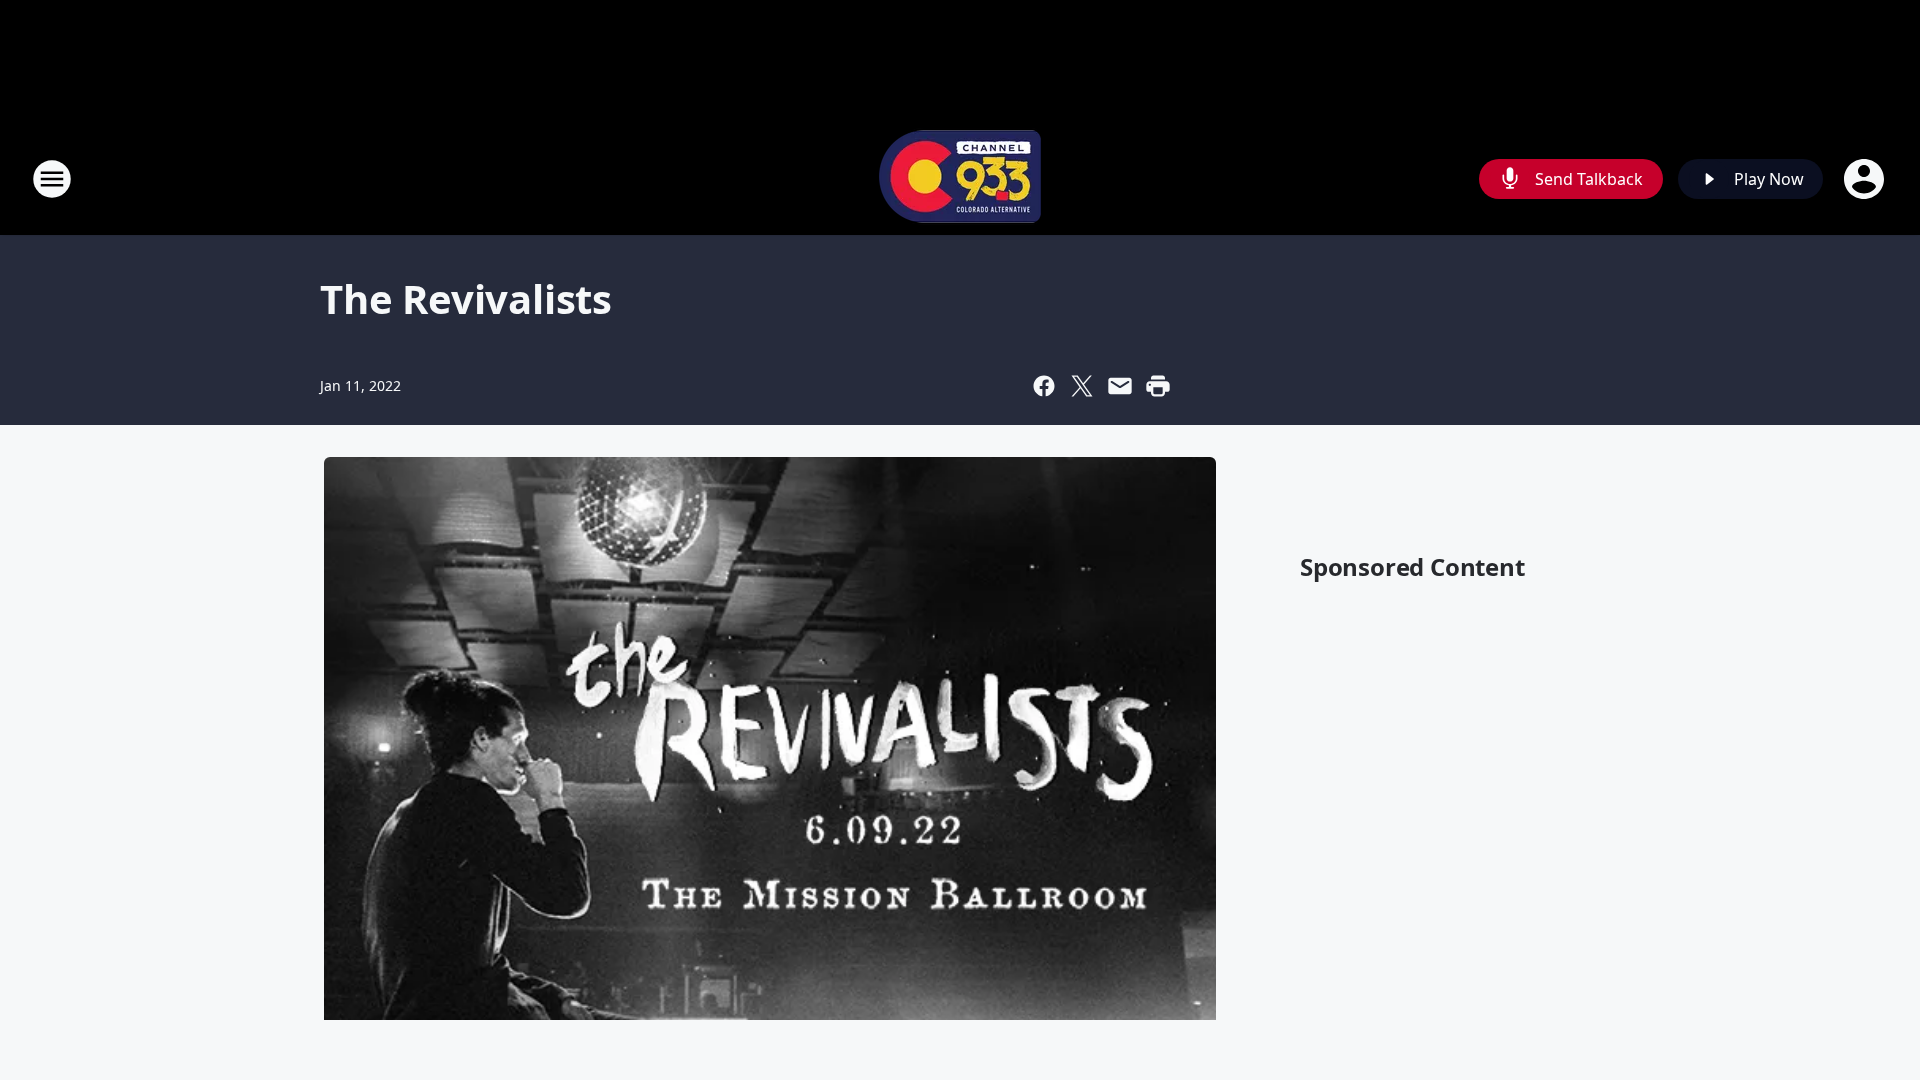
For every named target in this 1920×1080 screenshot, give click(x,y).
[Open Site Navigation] (52, 179)
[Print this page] (1158, 386)
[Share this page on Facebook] (1044, 386)
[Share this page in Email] (1120, 386)
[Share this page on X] (1082, 386)
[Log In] (1866, 179)
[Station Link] (960, 178)
